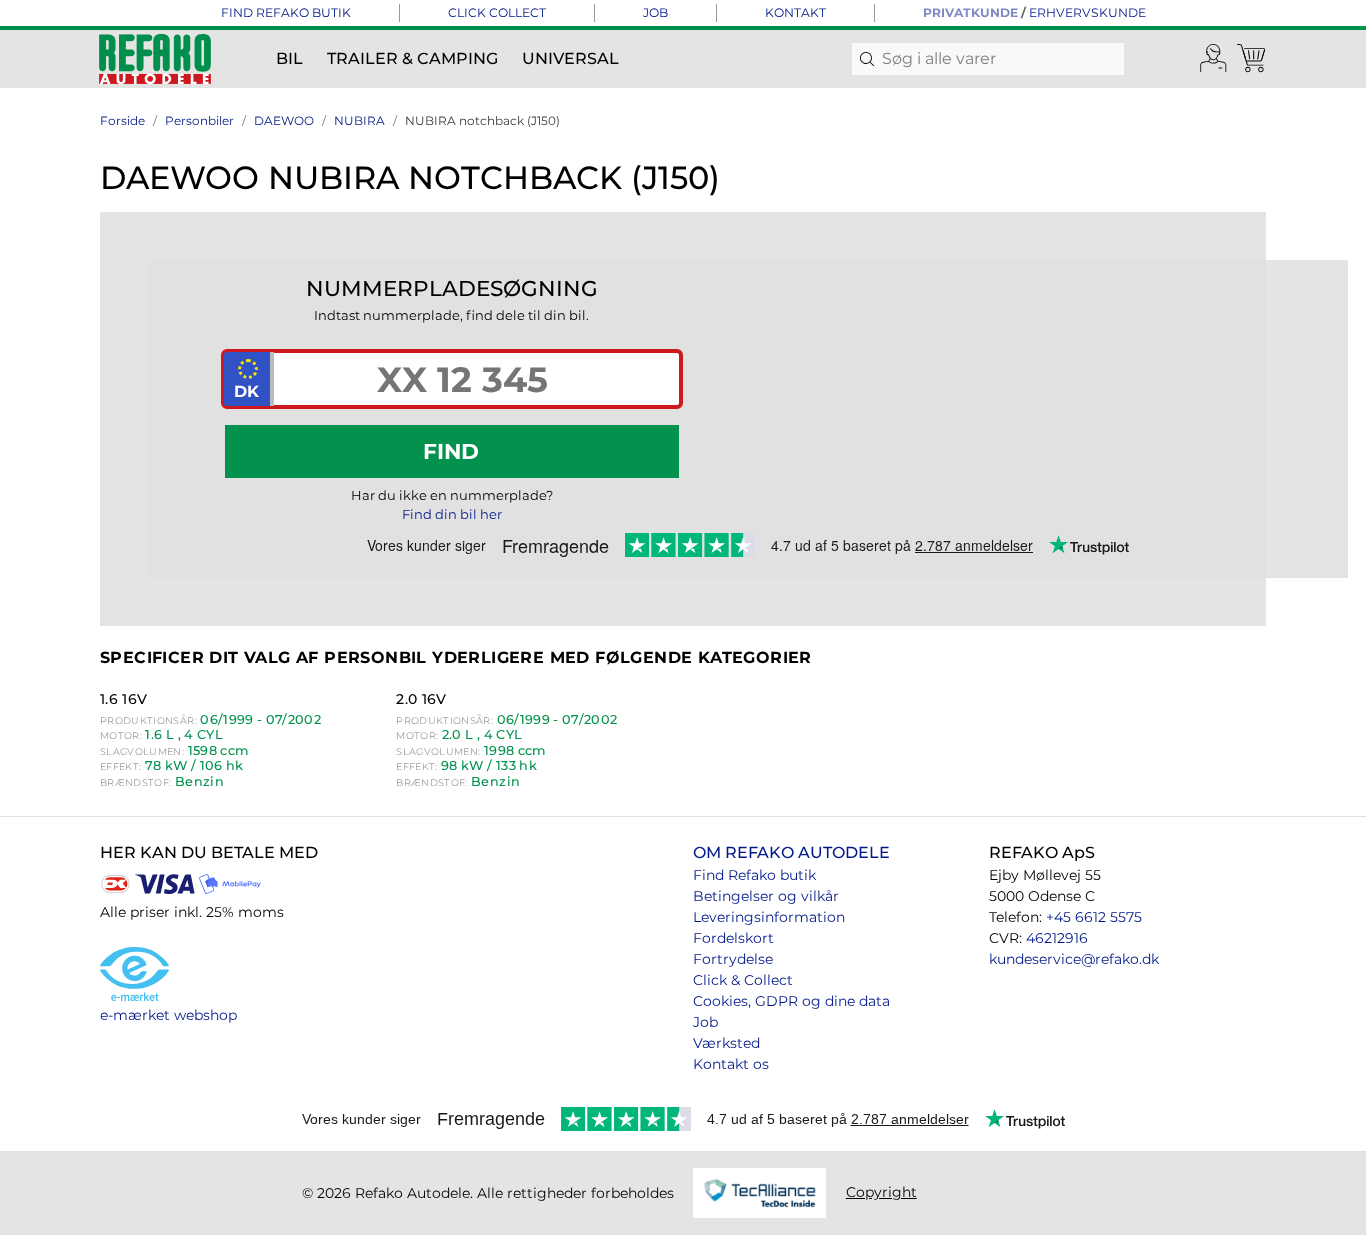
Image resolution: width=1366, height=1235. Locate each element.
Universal (570, 58)
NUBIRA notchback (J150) (482, 120)
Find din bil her (452, 514)
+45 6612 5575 (1094, 917)
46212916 (1057, 938)
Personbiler (199, 120)
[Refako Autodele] (155, 59)
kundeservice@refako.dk (1074, 959)
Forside (122, 120)
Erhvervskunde (1087, 12)
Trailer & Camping (412, 58)
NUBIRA (359, 120)
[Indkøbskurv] (1253, 59)
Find (451, 451)
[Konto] (1214, 59)
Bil (289, 58)
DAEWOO (284, 120)
